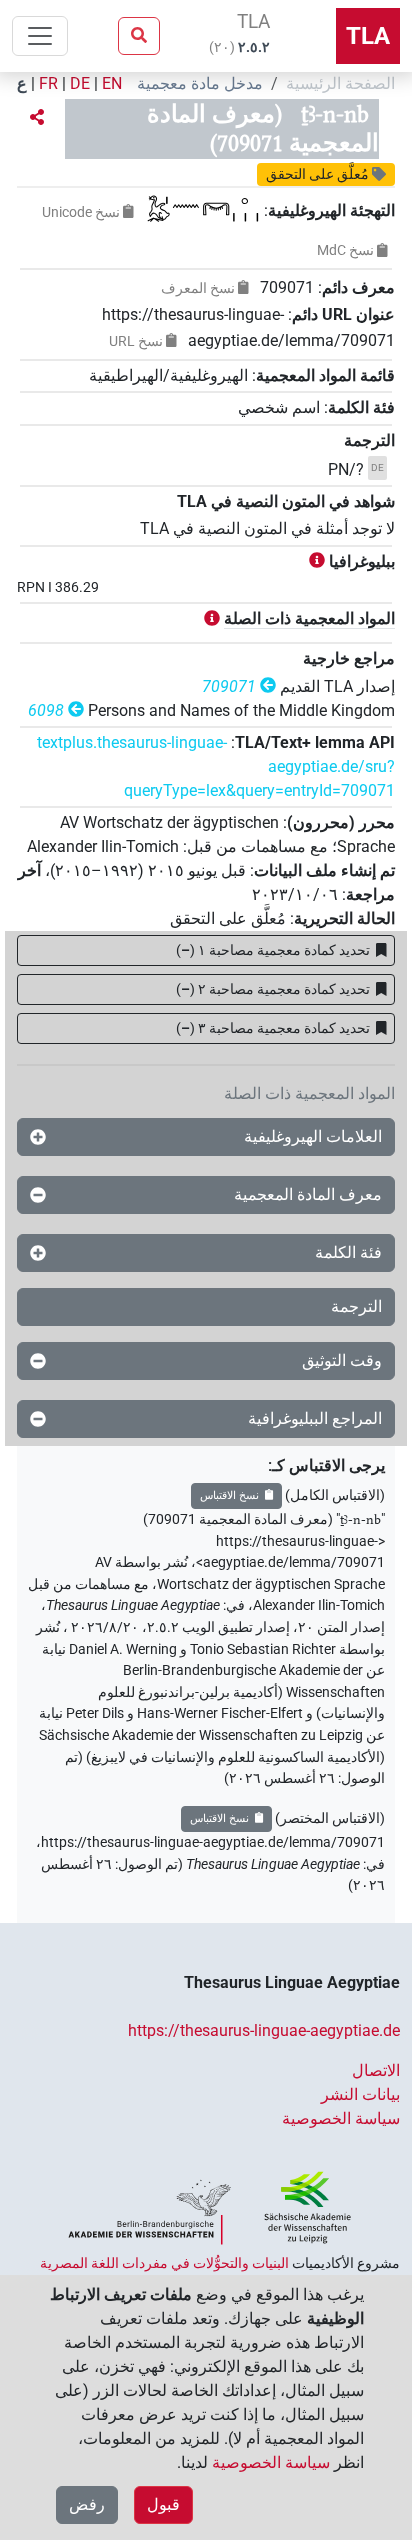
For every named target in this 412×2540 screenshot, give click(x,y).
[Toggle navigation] (40, 36)
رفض (87, 2504)
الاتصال (376, 2070)
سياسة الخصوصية (341, 2118)
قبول (163, 2504)
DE (80, 83)
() (273, 950)
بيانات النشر (360, 2094)
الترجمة (356, 1306)
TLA (368, 36)
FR (48, 83)
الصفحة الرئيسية (340, 83)
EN (112, 83)
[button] (37, 118)
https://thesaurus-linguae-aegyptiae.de (264, 2030)
